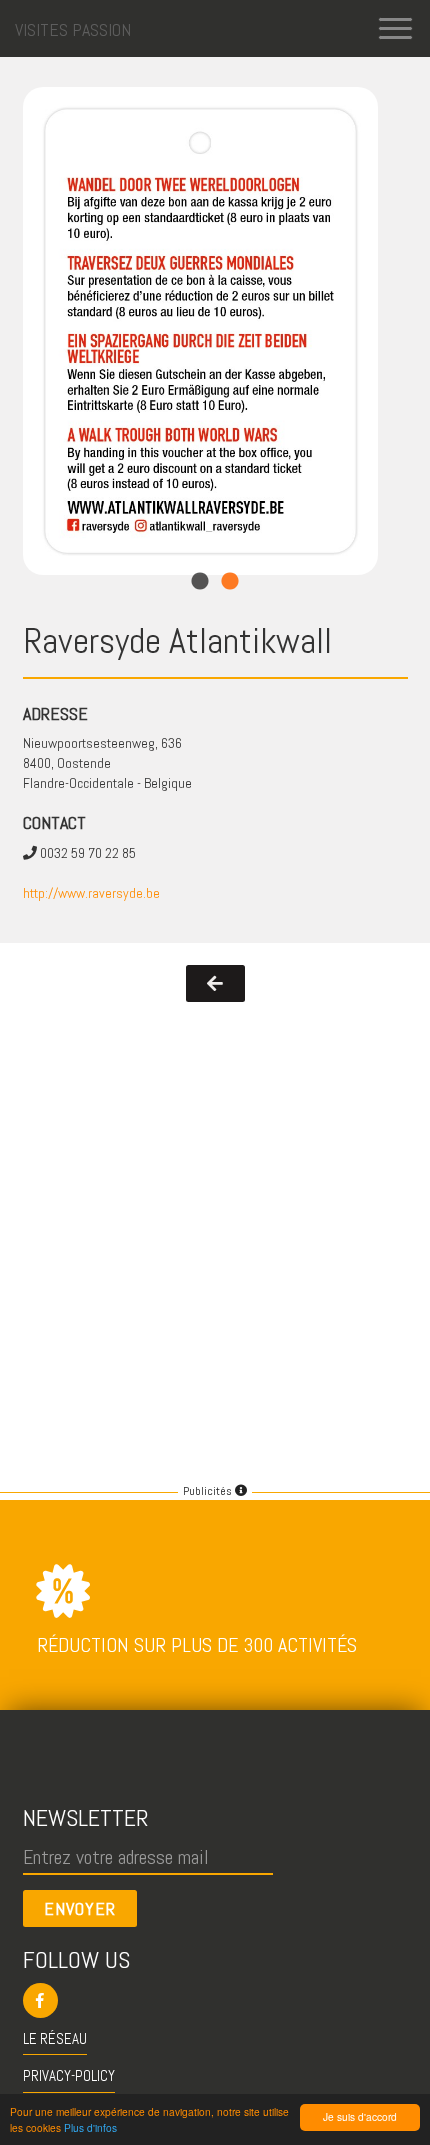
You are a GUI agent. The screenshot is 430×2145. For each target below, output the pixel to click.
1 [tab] (200, 582)
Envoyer (80, 1908)
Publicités (209, 1491)
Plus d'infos (90, 2127)
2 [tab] (230, 582)
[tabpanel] (200, 331)
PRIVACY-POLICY (69, 2075)
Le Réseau (55, 2038)
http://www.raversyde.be (91, 893)
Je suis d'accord (360, 2116)
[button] (215, 2000)
